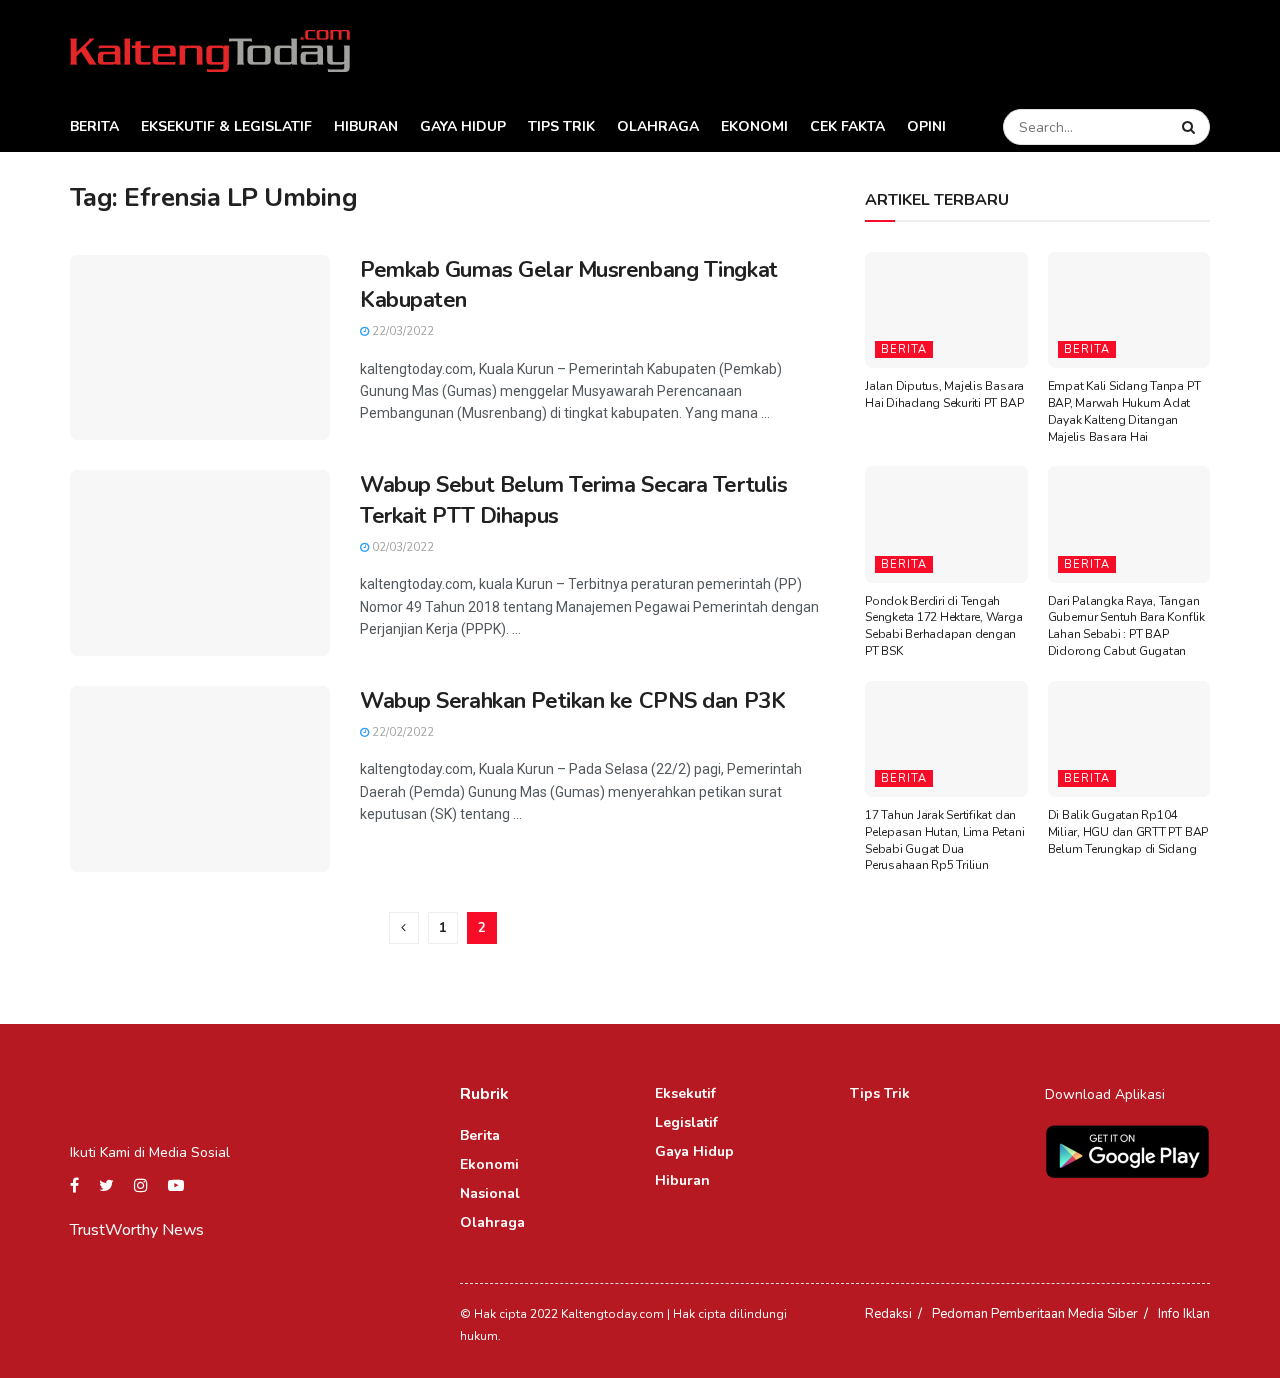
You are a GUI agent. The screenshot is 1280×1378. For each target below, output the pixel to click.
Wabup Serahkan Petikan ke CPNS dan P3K (572, 701)
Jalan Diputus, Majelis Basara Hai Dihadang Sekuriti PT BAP (944, 394)
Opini (926, 126)
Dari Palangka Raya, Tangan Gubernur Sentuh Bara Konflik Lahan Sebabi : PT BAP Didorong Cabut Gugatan (1126, 626)
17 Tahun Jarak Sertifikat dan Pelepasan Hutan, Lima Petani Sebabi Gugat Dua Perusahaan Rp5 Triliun (944, 840)
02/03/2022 (401, 547)
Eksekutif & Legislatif (226, 126)
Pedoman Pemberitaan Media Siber (1035, 1314)
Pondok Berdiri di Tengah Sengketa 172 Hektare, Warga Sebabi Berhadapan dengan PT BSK (944, 626)
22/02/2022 (401, 732)
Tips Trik (561, 126)
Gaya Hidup (463, 126)
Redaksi (888, 1314)
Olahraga (658, 126)
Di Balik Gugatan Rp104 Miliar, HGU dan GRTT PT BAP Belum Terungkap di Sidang (1128, 832)
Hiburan (366, 126)
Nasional (490, 1193)
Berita (94, 126)
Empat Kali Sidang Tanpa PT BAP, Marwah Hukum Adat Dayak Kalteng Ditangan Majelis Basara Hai (1124, 411)
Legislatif (686, 1122)
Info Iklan (1184, 1314)
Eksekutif (685, 1093)
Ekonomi (754, 126)
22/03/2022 (401, 331)
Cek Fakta (847, 126)
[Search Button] (1191, 127)
